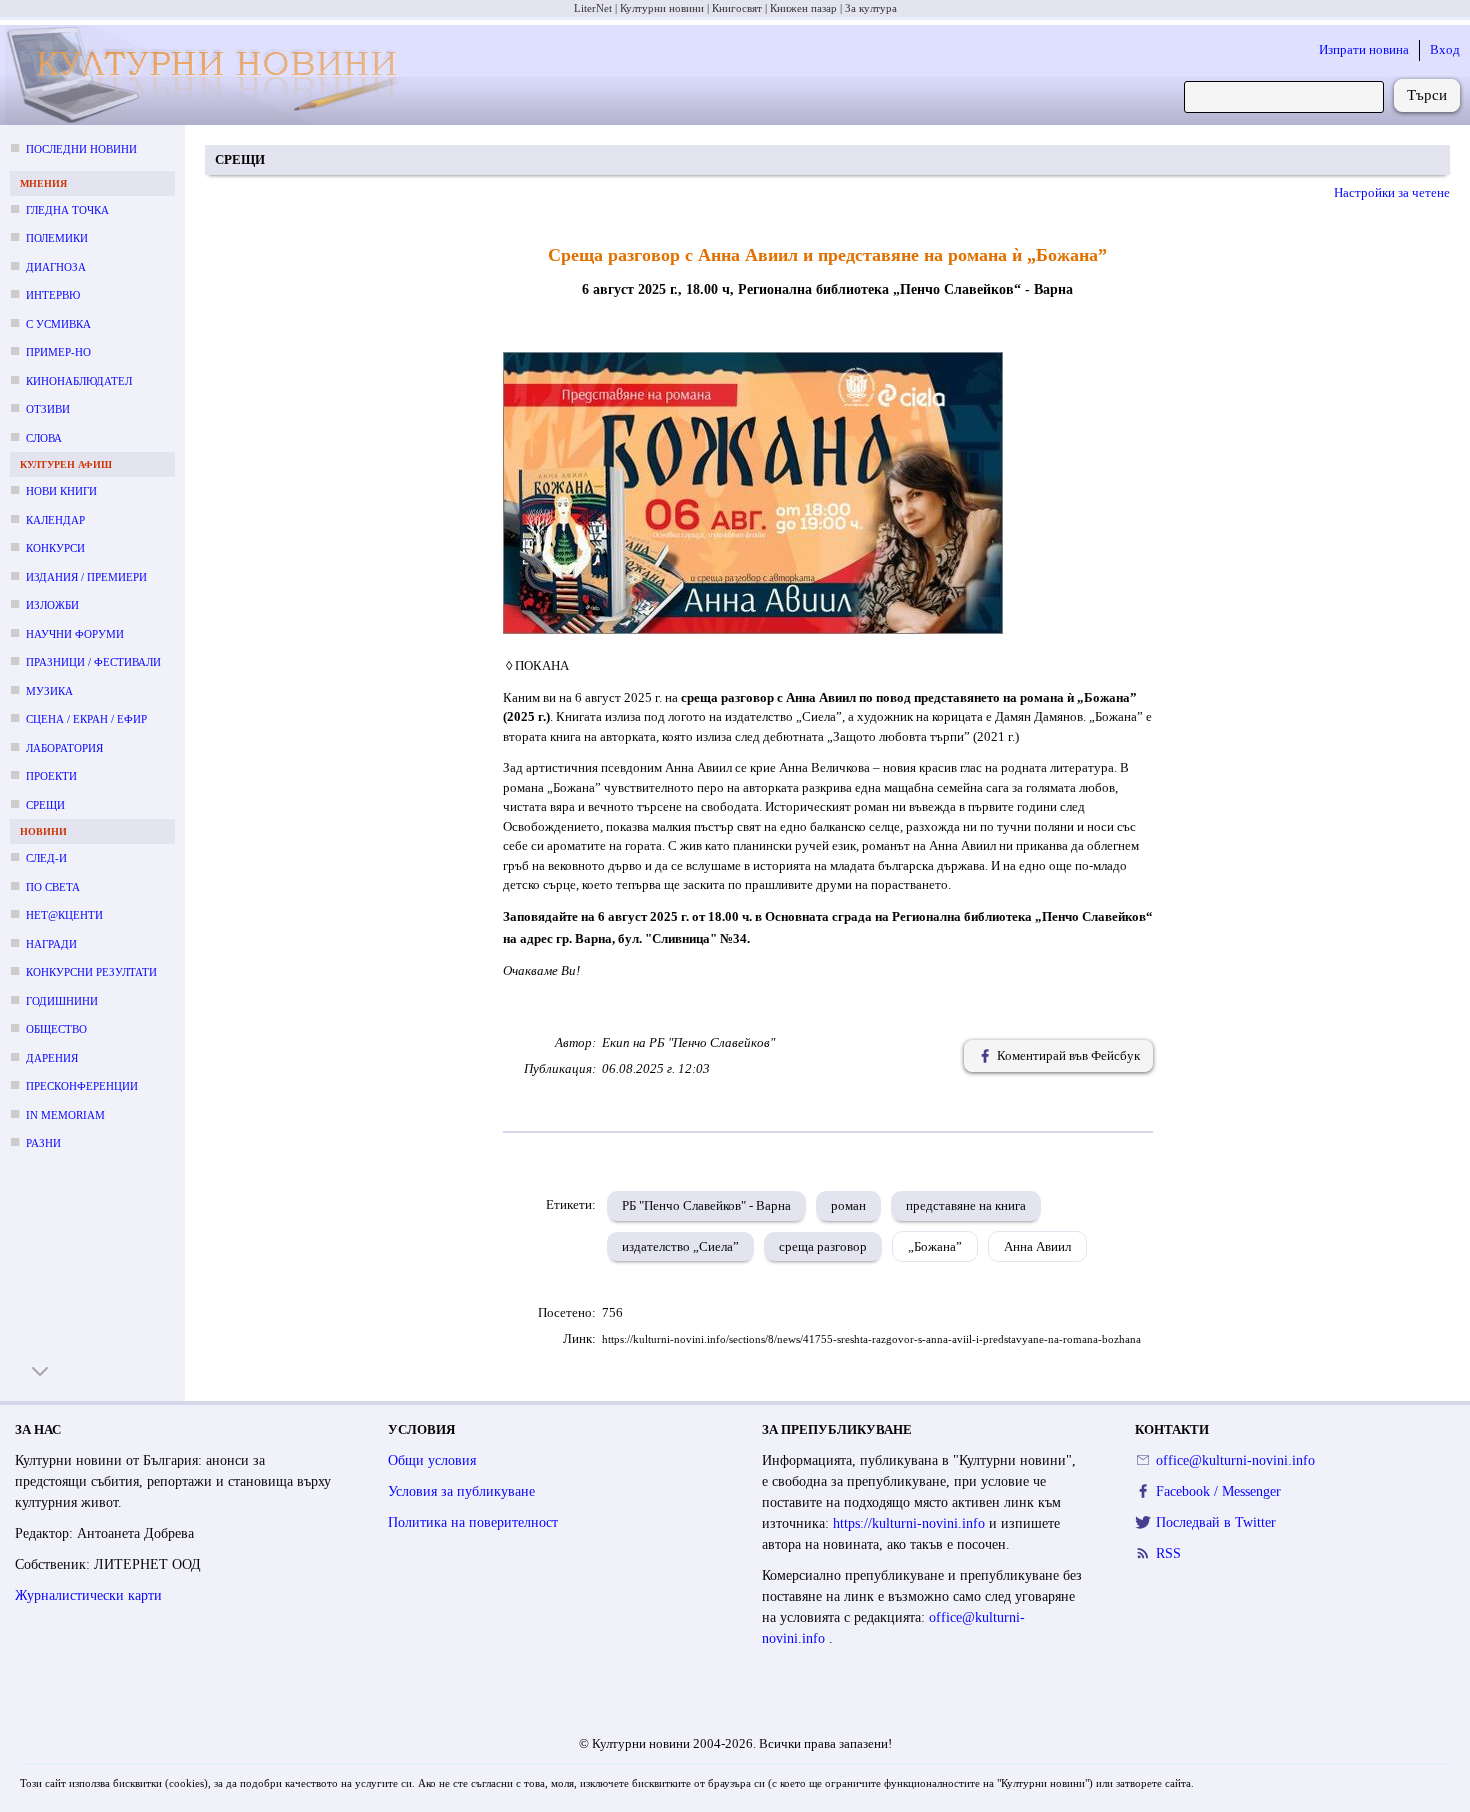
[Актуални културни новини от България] (209, 75)
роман (848, 1205)
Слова (44, 438)
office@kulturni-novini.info (1235, 1460)
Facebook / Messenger (1218, 1491)
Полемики (57, 238)
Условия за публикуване (461, 1491)
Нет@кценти (64, 915)
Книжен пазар (803, 8)
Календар (55, 520)
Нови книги (61, 491)
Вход (1445, 49)
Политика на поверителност (473, 1522)
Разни (43, 1143)
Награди (51, 944)
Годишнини (62, 1001)
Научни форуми (75, 634)
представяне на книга (966, 1205)
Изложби (52, 605)
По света (53, 887)
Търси (1427, 95)
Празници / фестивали (93, 662)
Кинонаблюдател (79, 381)
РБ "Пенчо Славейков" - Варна (706, 1205)
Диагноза (56, 267)
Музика (49, 691)
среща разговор (823, 1246)
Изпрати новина (1364, 49)
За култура (871, 8)
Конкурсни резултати (91, 972)
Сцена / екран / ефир (86, 719)
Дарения (52, 1058)
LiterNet (593, 8)
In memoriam (65, 1115)
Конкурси (55, 548)
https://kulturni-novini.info (911, 1523)
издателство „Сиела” (680, 1246)
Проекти (51, 776)
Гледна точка (67, 210)
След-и (46, 858)
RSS (1168, 1553)
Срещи (45, 805)
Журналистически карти (88, 1595)
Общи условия (432, 1460)
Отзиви (48, 409)
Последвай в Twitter (1216, 1522)
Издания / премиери (86, 577)
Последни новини (81, 149)
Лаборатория (64, 748)
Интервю (53, 295)
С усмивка (58, 324)
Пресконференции (82, 1086)
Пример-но (58, 352)
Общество (56, 1029)
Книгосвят (737, 8)
